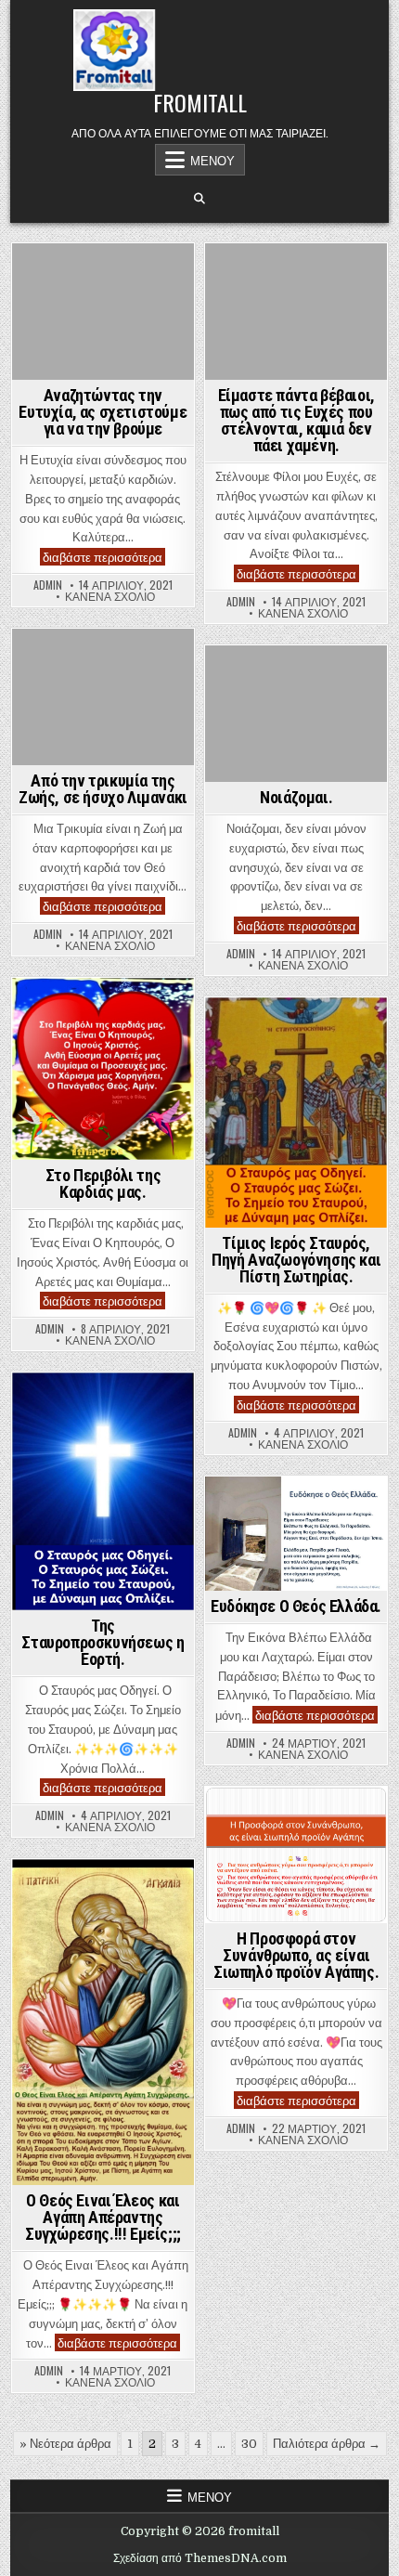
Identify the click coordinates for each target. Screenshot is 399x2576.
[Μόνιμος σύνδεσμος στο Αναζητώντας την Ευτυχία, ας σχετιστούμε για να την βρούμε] (103, 312)
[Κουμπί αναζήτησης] (199, 199)
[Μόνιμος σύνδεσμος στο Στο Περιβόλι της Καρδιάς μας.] (103, 1069)
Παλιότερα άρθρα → (327, 2444)
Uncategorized (103, 275)
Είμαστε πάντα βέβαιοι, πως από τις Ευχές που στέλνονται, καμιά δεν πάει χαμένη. (296, 420)
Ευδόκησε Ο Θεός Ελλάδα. (296, 1606)
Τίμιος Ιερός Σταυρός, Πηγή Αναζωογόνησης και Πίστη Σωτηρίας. (296, 1260)
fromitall (200, 102)
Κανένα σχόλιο (110, 596)
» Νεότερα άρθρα (65, 2444)
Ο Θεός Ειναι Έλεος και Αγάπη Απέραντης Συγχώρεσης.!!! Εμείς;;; (103, 2217)
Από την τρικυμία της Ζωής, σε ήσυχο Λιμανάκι (103, 789)
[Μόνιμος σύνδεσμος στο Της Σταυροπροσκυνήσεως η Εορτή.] (103, 1491)
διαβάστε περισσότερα (104, 557)
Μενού (212, 160)
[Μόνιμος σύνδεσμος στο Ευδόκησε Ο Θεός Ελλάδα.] (296, 1534)
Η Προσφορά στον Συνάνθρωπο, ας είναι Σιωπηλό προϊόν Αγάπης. (296, 1955)
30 (249, 2444)
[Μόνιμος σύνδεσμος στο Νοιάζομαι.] (296, 714)
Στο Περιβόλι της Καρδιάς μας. (103, 1184)
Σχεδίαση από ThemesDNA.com (200, 2558)
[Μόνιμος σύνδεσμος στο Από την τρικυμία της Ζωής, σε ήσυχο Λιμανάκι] (103, 697)
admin (48, 585)
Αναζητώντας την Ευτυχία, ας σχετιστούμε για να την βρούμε (103, 412)
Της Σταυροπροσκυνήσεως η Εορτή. (103, 1642)
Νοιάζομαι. (296, 797)
